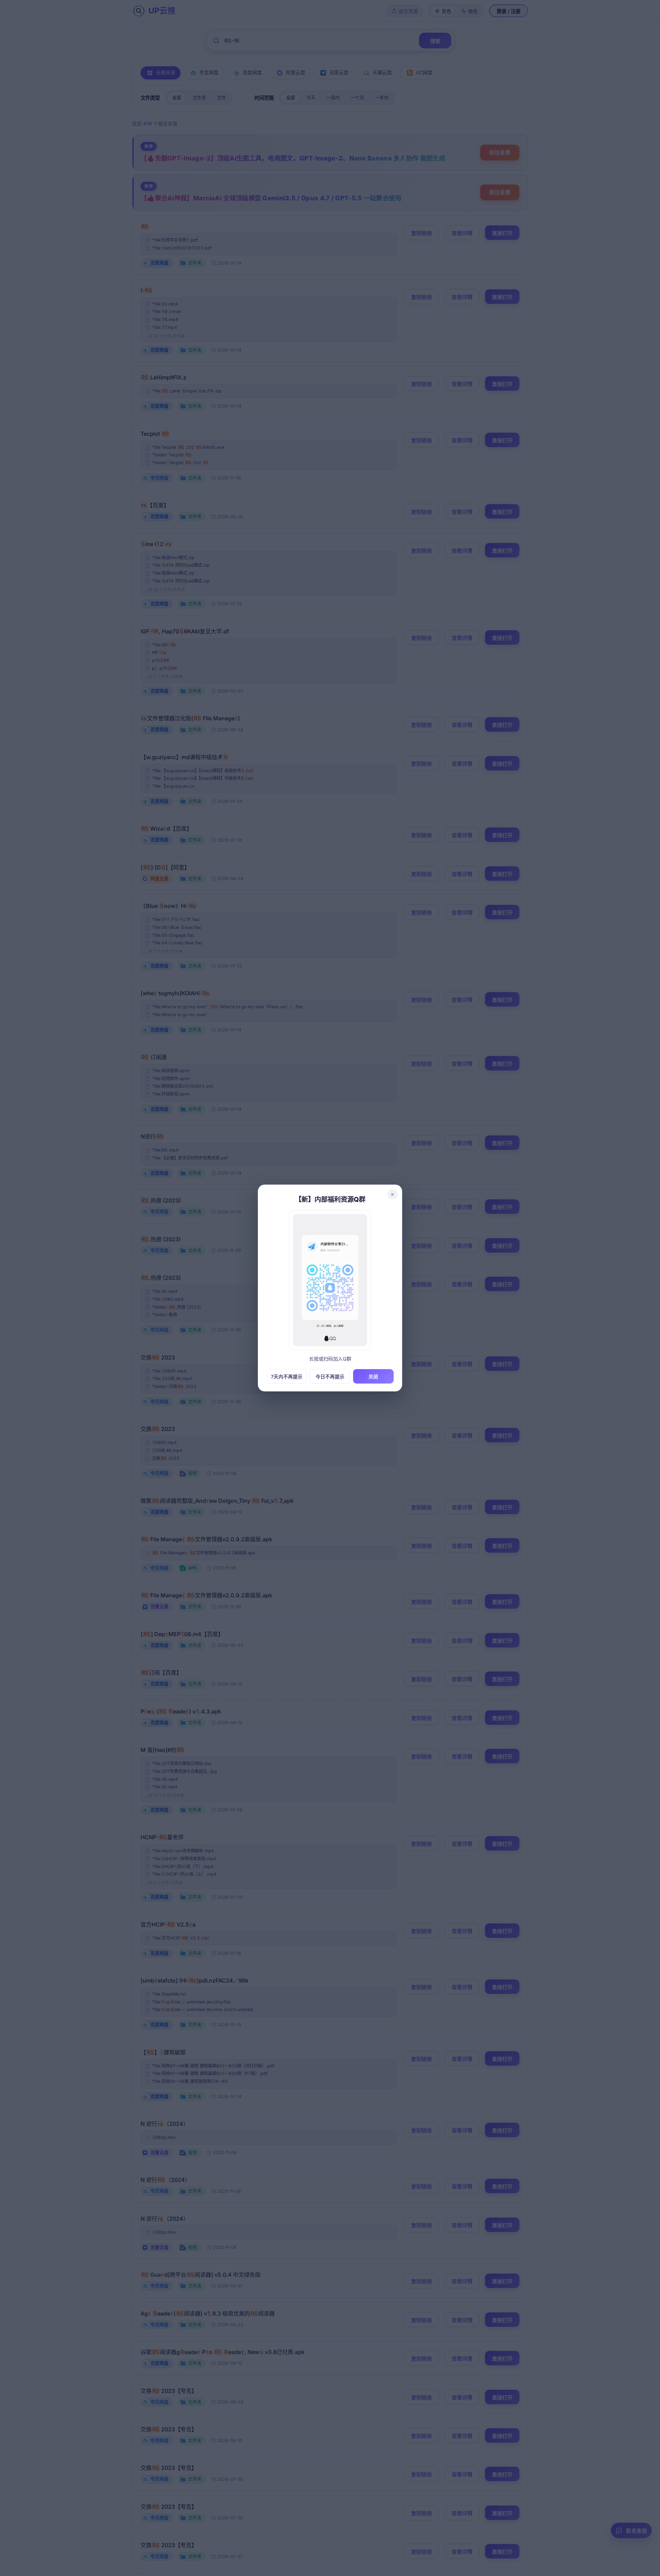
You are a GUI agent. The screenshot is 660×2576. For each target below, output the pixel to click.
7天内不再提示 (287, 1377)
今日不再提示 (330, 1377)
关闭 (373, 1377)
